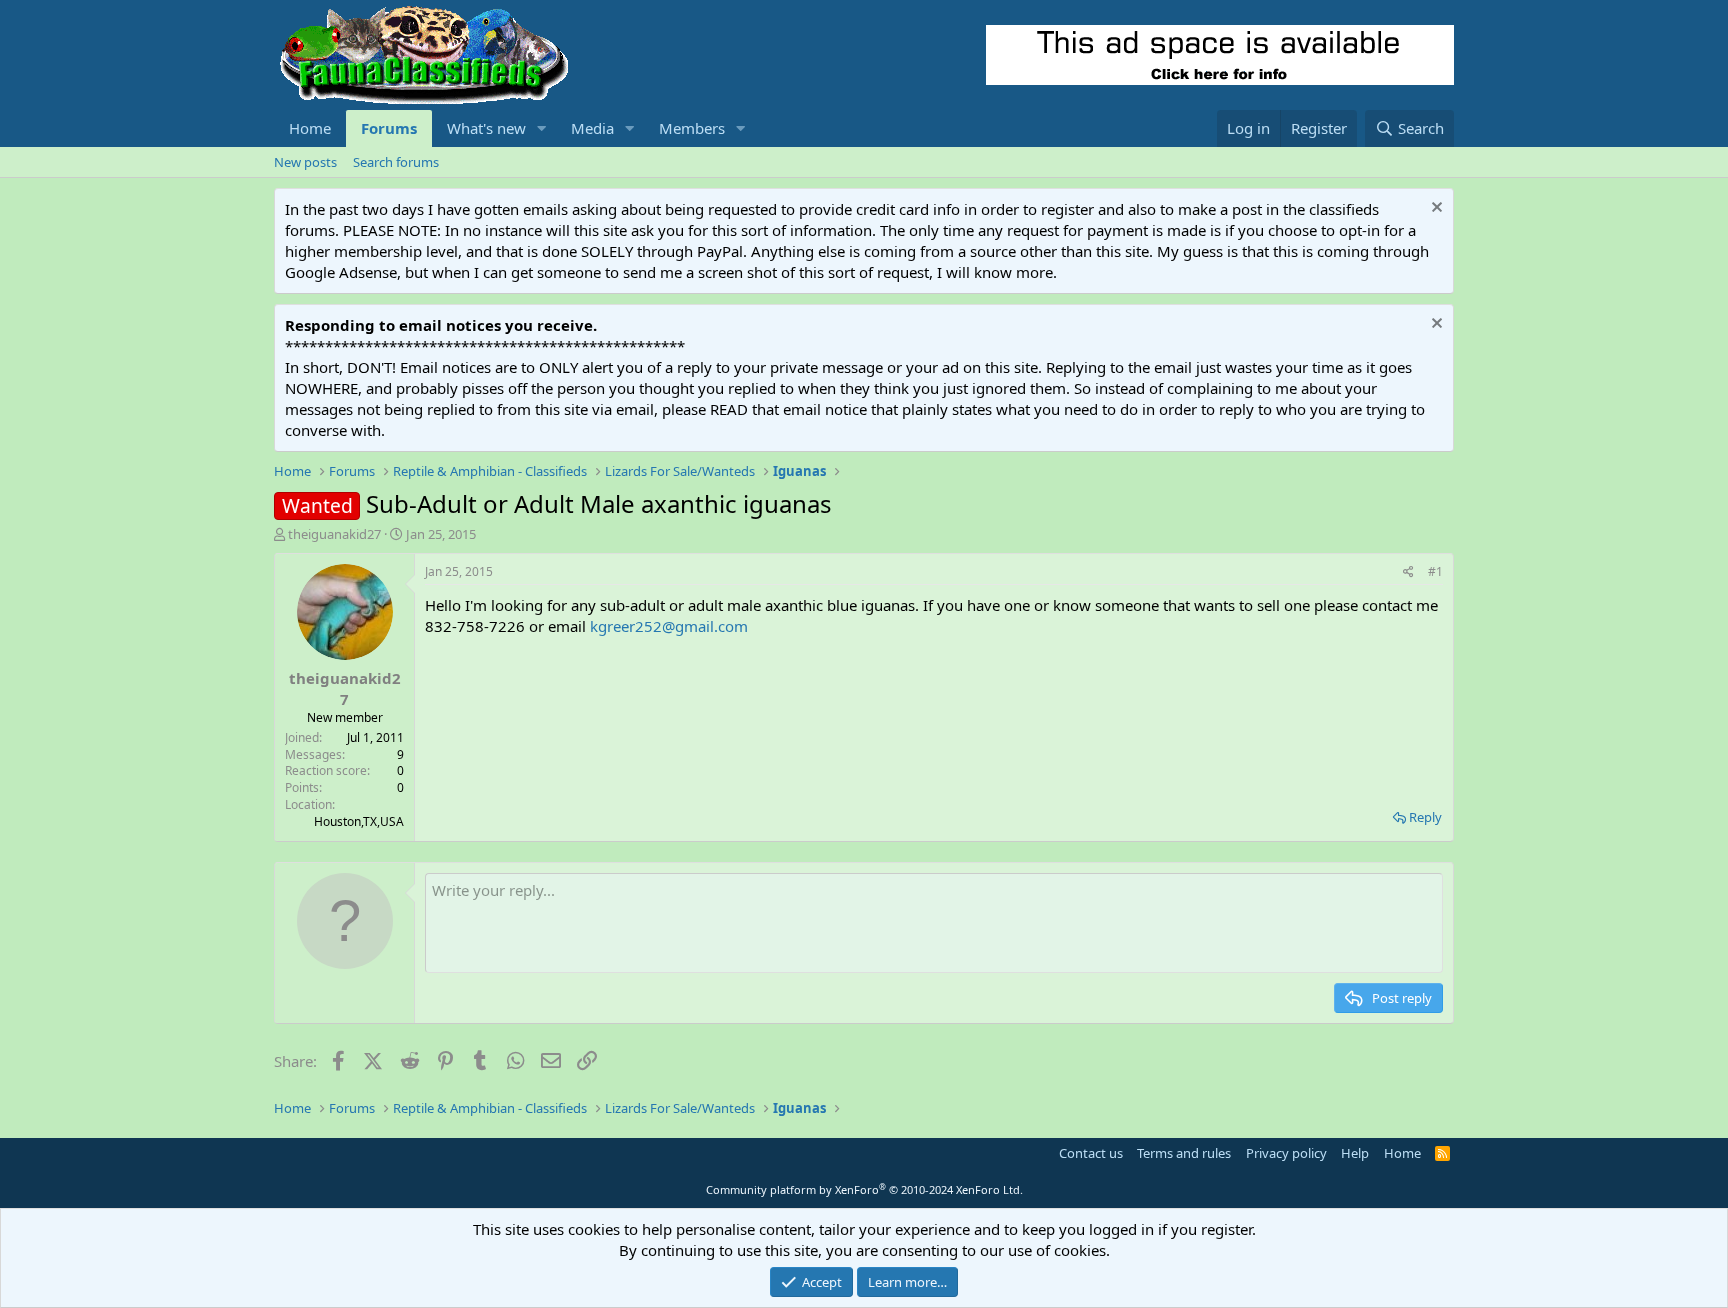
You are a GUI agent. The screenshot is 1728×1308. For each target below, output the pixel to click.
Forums (389, 128)
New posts (305, 162)
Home (310, 128)
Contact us (1091, 1153)
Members (692, 128)
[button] (542, 128)
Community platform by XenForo (864, 1189)
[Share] (1408, 572)
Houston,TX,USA (359, 821)
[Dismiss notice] (1434, 209)
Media (592, 128)
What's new (486, 128)
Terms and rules (1184, 1153)
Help (1355, 1153)
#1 (1435, 571)
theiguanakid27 (334, 534)
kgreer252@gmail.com (669, 626)
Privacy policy (1286, 1153)
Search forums (396, 162)
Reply (1425, 817)
